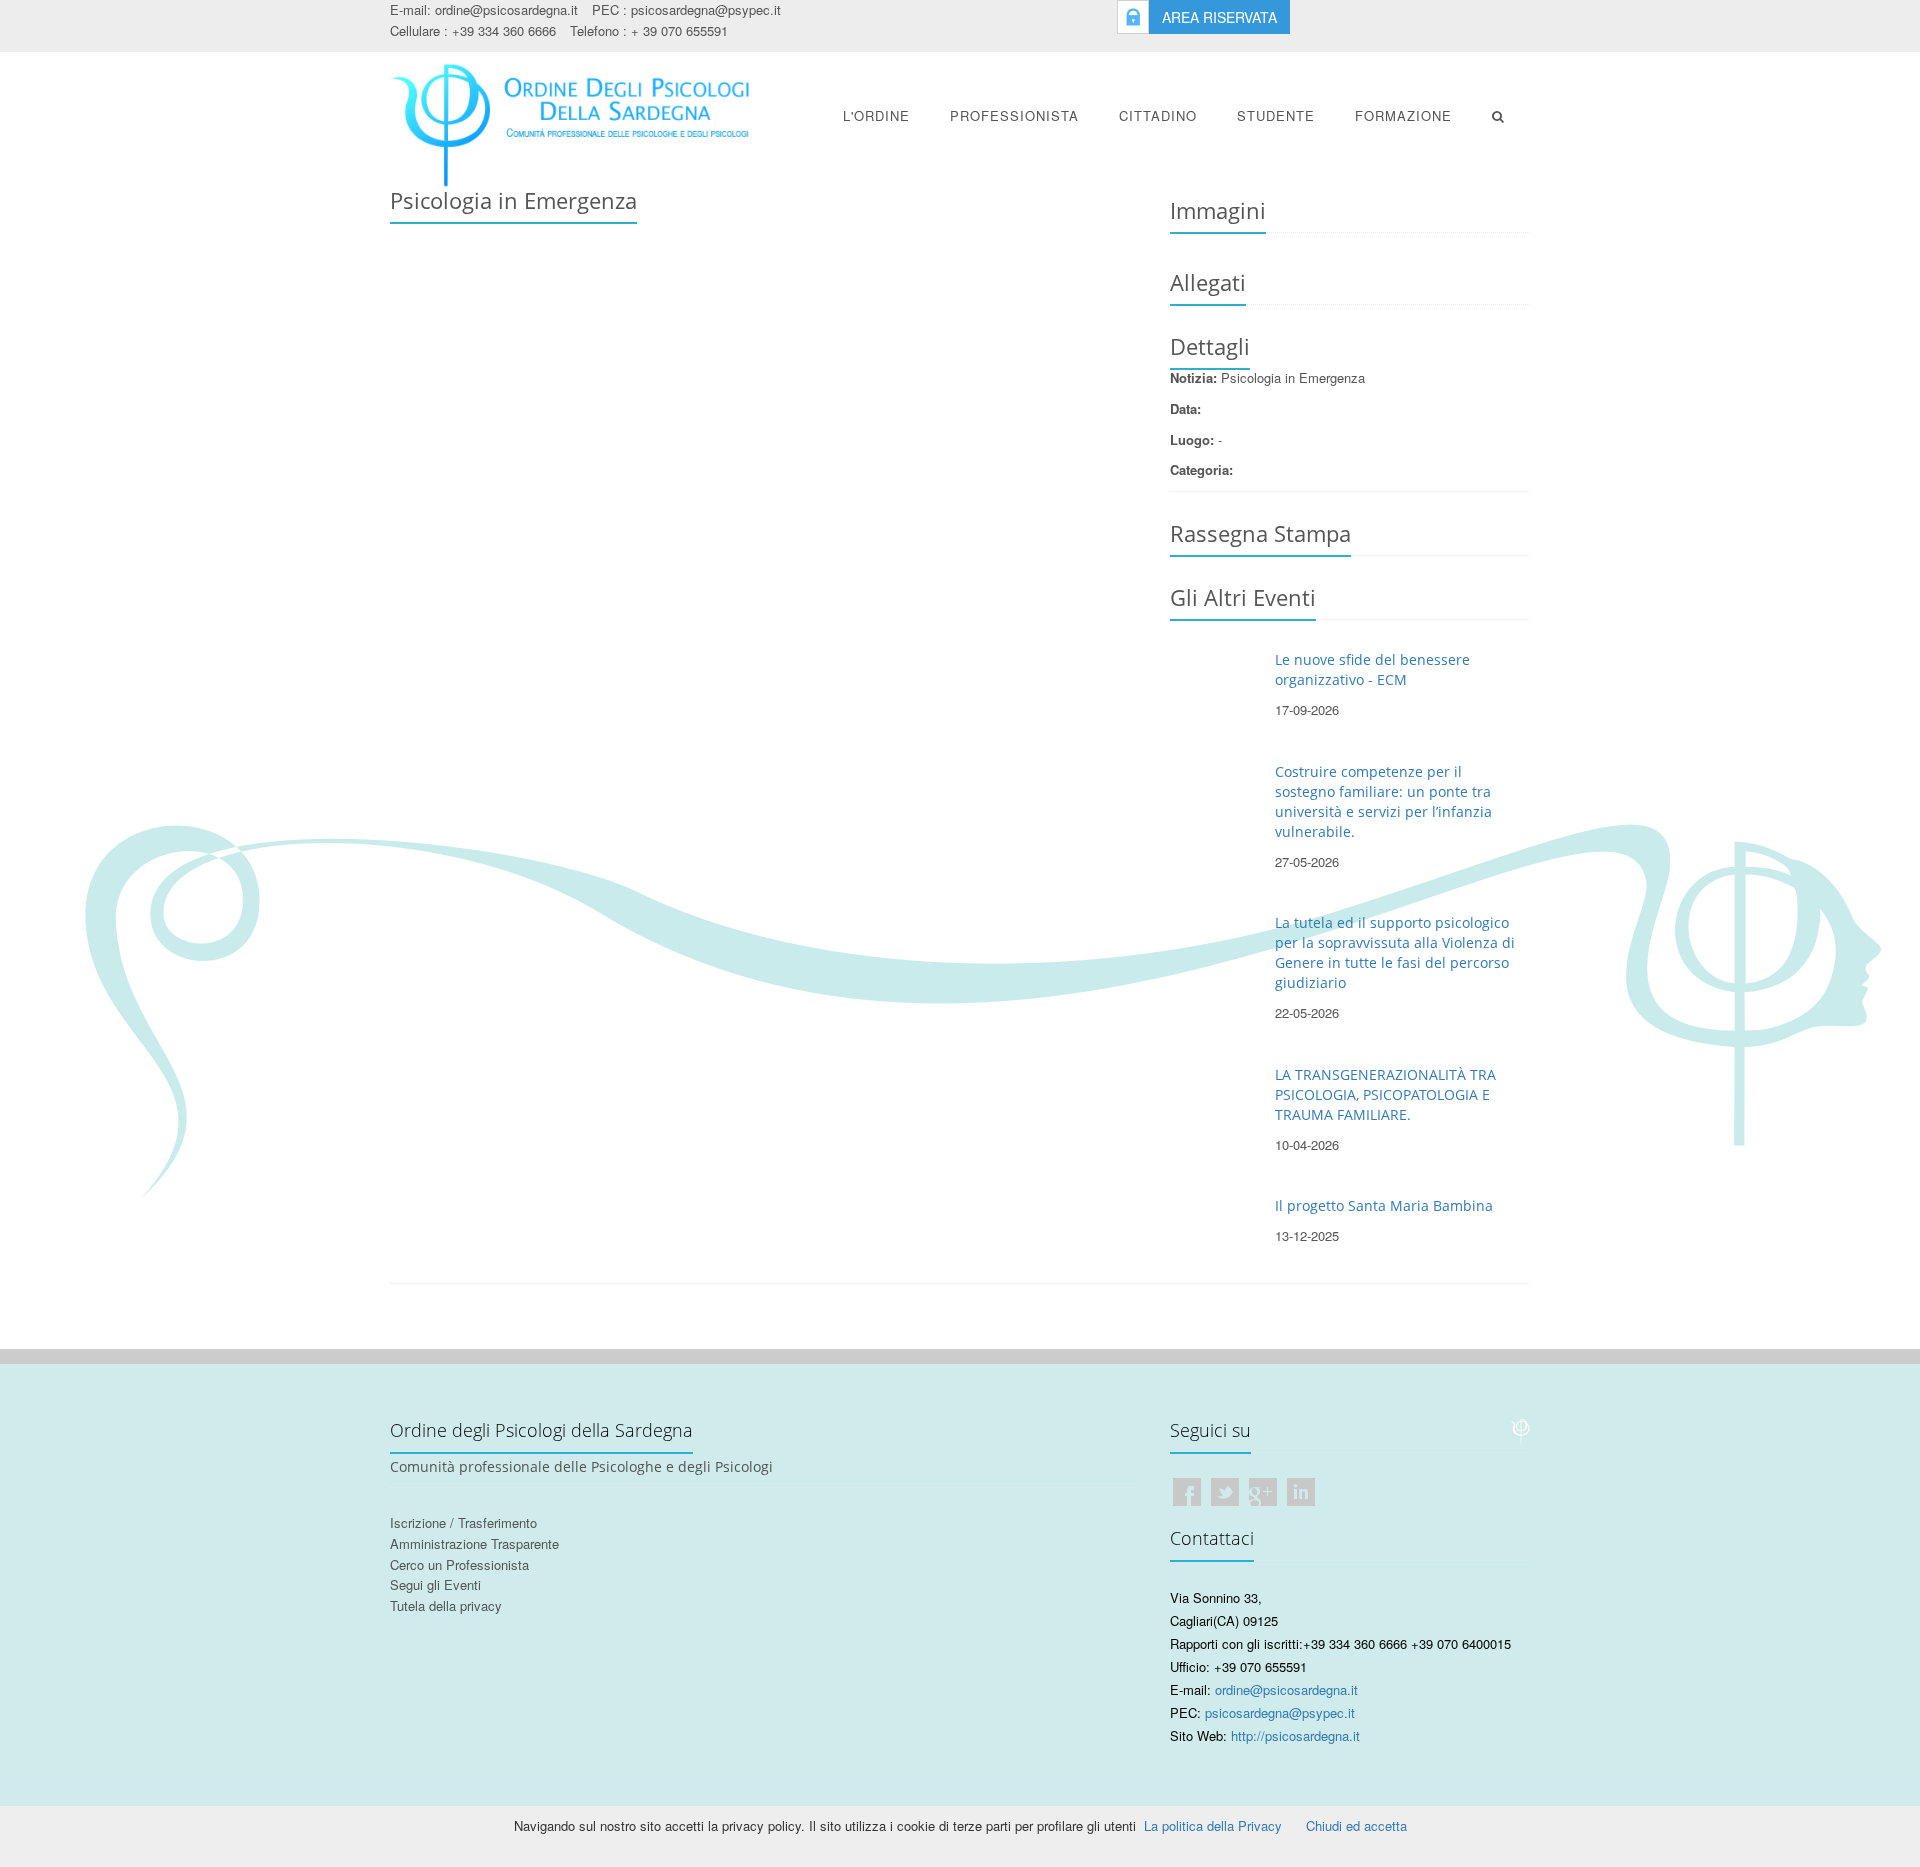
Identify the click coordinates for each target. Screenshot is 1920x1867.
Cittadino (1158, 115)
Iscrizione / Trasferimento (463, 1522)
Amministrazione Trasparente (474, 1543)
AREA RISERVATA (1219, 17)
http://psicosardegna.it (1295, 1735)
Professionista (1014, 115)
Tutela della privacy (446, 1605)
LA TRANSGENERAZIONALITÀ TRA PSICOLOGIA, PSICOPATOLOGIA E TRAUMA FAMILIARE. (1385, 1094)
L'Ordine (876, 115)
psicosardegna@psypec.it (706, 9)
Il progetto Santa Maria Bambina (1384, 1205)
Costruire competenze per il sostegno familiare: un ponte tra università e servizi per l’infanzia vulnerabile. (1383, 801)
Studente (1276, 115)
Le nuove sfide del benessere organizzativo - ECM (1372, 669)
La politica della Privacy (1213, 1825)
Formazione (1403, 115)
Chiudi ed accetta (1356, 1825)
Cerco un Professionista (459, 1564)
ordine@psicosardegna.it (506, 9)
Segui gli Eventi (435, 1584)
